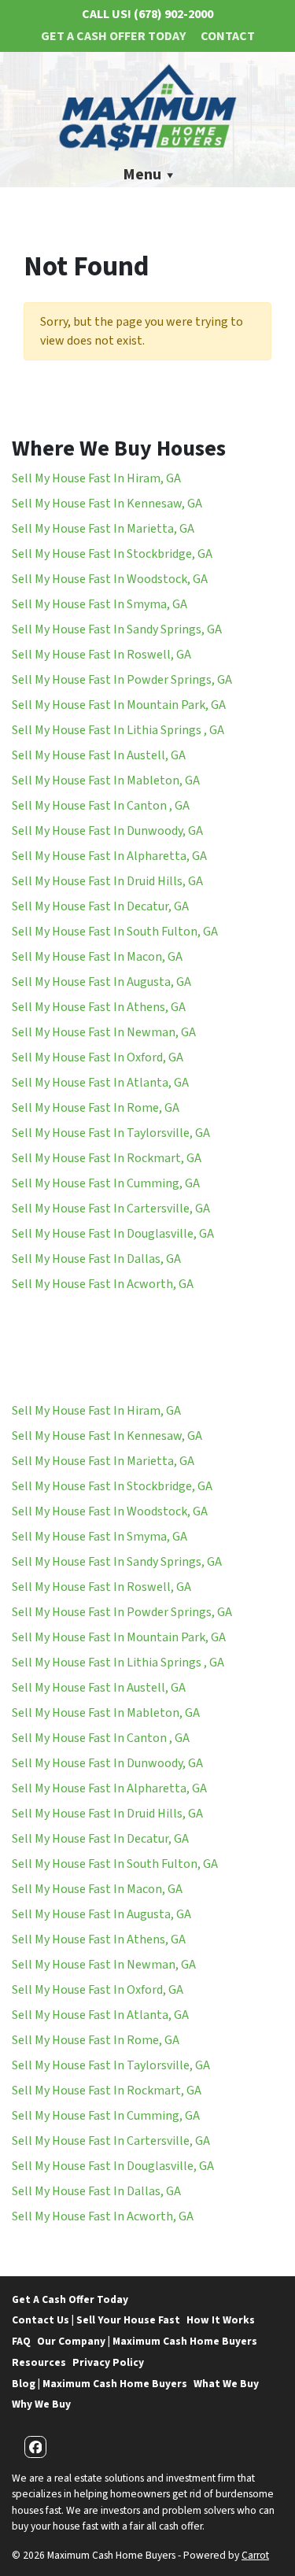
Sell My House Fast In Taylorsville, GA (111, 1133)
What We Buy (226, 2384)
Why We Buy (41, 2404)
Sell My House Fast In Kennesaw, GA (107, 504)
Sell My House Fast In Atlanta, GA (100, 1083)
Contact (228, 36)
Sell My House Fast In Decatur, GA (100, 906)
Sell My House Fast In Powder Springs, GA (122, 680)
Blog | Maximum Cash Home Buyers (100, 2384)
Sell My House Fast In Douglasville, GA (113, 1234)
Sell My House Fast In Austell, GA (99, 755)
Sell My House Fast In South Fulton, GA (115, 932)
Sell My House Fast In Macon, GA (97, 957)
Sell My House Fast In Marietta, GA (103, 529)
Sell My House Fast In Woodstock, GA (110, 579)
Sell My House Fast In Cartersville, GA (111, 1209)
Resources (39, 2362)
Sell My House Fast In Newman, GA (104, 1032)
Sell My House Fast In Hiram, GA (96, 478)
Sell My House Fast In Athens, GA (99, 1007)
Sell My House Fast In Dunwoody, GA (107, 831)
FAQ (21, 2341)
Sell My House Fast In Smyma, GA (100, 604)
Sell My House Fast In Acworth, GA (103, 1284)
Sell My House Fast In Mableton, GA (106, 781)
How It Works (221, 2320)
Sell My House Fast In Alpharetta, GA (109, 856)
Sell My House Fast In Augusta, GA (101, 982)
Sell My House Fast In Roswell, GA (101, 655)
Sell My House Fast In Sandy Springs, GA (117, 629)
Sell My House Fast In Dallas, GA (96, 1259)
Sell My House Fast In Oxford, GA (98, 1057)
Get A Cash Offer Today (113, 36)
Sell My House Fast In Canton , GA (101, 806)
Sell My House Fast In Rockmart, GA (107, 1158)
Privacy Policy (108, 2362)
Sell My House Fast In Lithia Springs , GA (118, 730)
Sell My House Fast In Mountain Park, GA (119, 705)
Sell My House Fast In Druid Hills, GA (107, 881)
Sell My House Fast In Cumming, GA (106, 1183)
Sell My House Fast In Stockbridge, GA (112, 554)
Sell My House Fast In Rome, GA (96, 1108)
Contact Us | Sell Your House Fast (96, 2320)
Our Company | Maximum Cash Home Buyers (147, 2341)
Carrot (255, 2555)
